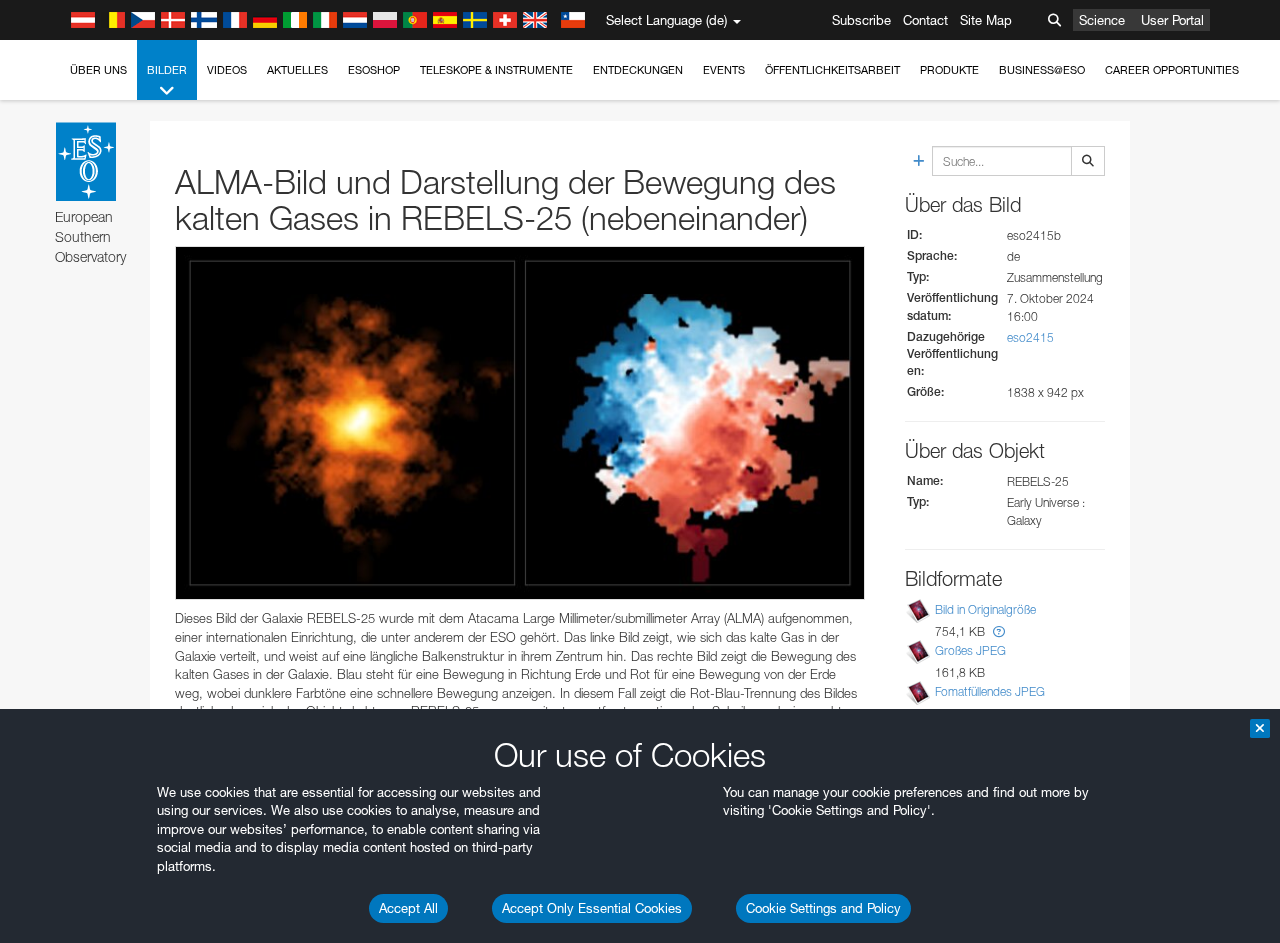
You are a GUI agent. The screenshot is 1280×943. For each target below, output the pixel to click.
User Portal (1172, 20)
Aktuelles (297, 70)
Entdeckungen (638, 70)
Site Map (986, 20)
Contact (925, 20)
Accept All (408, 908)
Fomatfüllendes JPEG (990, 691)
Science (1102, 20)
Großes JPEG (970, 650)
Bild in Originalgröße (985, 609)
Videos (227, 70)
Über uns (98, 70)
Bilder (167, 70)
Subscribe (861, 20)
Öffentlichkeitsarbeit (832, 70)
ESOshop (374, 70)
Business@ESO (1042, 70)
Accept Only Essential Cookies (592, 908)
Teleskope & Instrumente (496, 70)
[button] (999, 631)
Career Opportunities (1172, 70)
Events (724, 70)
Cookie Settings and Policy (823, 908)
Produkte (949, 70)
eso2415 (1030, 337)
